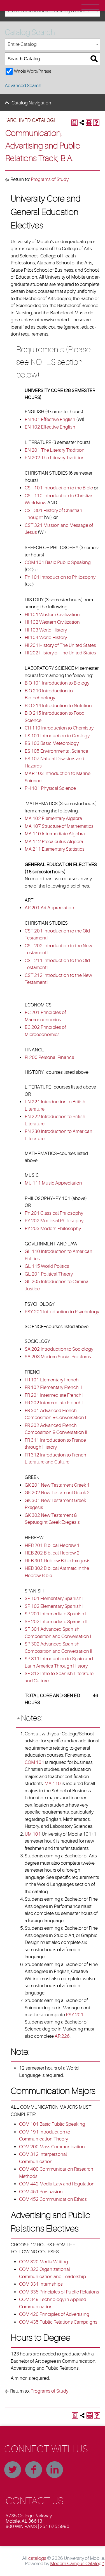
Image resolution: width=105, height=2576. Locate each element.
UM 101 (33, 1834)
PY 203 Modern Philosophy (53, 1229)
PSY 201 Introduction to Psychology (62, 1312)
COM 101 (34, 1762)
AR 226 (62, 2036)
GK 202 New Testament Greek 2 (57, 1493)
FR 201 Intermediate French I (54, 1395)
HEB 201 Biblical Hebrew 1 (52, 1545)
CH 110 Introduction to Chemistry (59, 728)
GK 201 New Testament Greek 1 (57, 1485)
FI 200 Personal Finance (49, 1057)
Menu (90, 6)
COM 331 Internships (41, 2284)
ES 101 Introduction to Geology (57, 736)
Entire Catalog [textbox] (22, 44)
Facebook (34, 2470)
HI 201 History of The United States (60, 645)
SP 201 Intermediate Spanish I (55, 1614)
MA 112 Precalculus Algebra (54, 842)
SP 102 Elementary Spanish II (55, 1606)
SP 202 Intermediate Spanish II (56, 1622)
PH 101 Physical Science (50, 788)
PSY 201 (75, 2015)
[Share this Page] (82, 123)
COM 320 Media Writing (44, 2262)
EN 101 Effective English (50, 419)
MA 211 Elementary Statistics (55, 849)
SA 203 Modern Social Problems (58, 1357)
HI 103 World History (46, 630)
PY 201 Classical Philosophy (54, 1213)
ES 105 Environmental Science (56, 751)
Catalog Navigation (31, 103)
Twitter (13, 2470)
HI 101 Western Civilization (52, 615)
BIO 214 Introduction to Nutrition (58, 706)
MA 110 (53, 1784)
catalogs (37, 2558)
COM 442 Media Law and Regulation (57, 2184)
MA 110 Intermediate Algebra (55, 834)
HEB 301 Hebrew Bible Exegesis (58, 1561)
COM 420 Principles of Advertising (54, 2314)
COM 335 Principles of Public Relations (59, 2292)
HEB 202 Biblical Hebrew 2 (52, 1553)
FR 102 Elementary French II (53, 1387)
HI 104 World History (46, 638)
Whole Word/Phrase (33, 71)
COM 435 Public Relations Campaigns (58, 2322)
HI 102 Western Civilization (52, 622)
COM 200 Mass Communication (52, 2147)
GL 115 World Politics (47, 1266)
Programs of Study (50, 179)
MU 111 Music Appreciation (53, 1183)
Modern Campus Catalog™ (77, 2564)
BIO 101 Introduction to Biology (57, 683)
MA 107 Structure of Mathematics (59, 826)
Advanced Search (23, 86)
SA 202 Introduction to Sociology (59, 1349)
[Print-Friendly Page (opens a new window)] (89, 123)
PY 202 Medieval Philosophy (54, 1221)
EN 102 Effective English (50, 427)
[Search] (94, 59)
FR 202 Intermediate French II (55, 1403)
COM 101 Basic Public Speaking (58, 562)
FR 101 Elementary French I (53, 1380)
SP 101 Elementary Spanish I (54, 1598)
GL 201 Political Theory (49, 1274)
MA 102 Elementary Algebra (53, 818)
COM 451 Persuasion (41, 2192)
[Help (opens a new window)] (96, 123)
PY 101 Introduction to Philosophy (60, 577)
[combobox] (53, 44)
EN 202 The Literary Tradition (55, 458)
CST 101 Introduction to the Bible (59, 488)
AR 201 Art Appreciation (49, 908)
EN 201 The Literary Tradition (55, 450)
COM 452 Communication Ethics (53, 2199)
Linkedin (55, 2470)
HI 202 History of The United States (60, 653)
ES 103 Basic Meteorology (52, 743)
